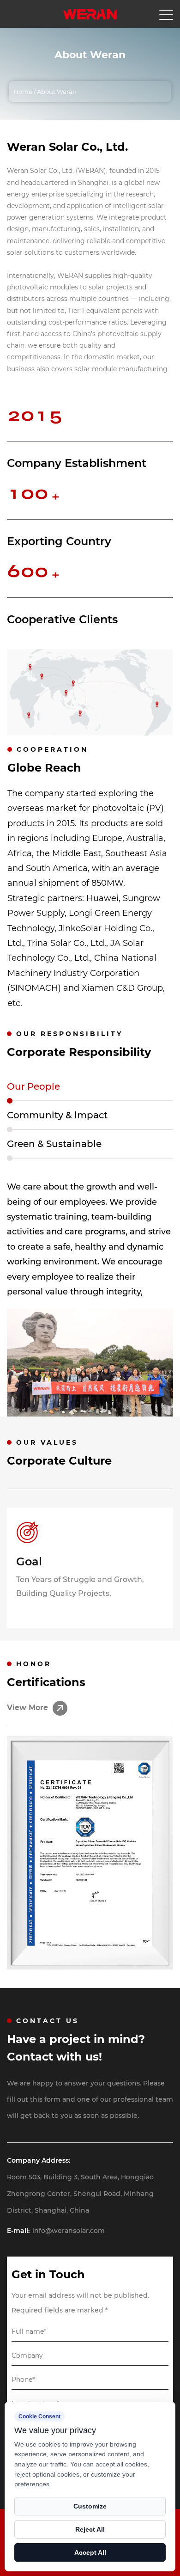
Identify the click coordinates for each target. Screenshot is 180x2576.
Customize (90, 2506)
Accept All (90, 2552)
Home (23, 92)
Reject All (90, 2529)
